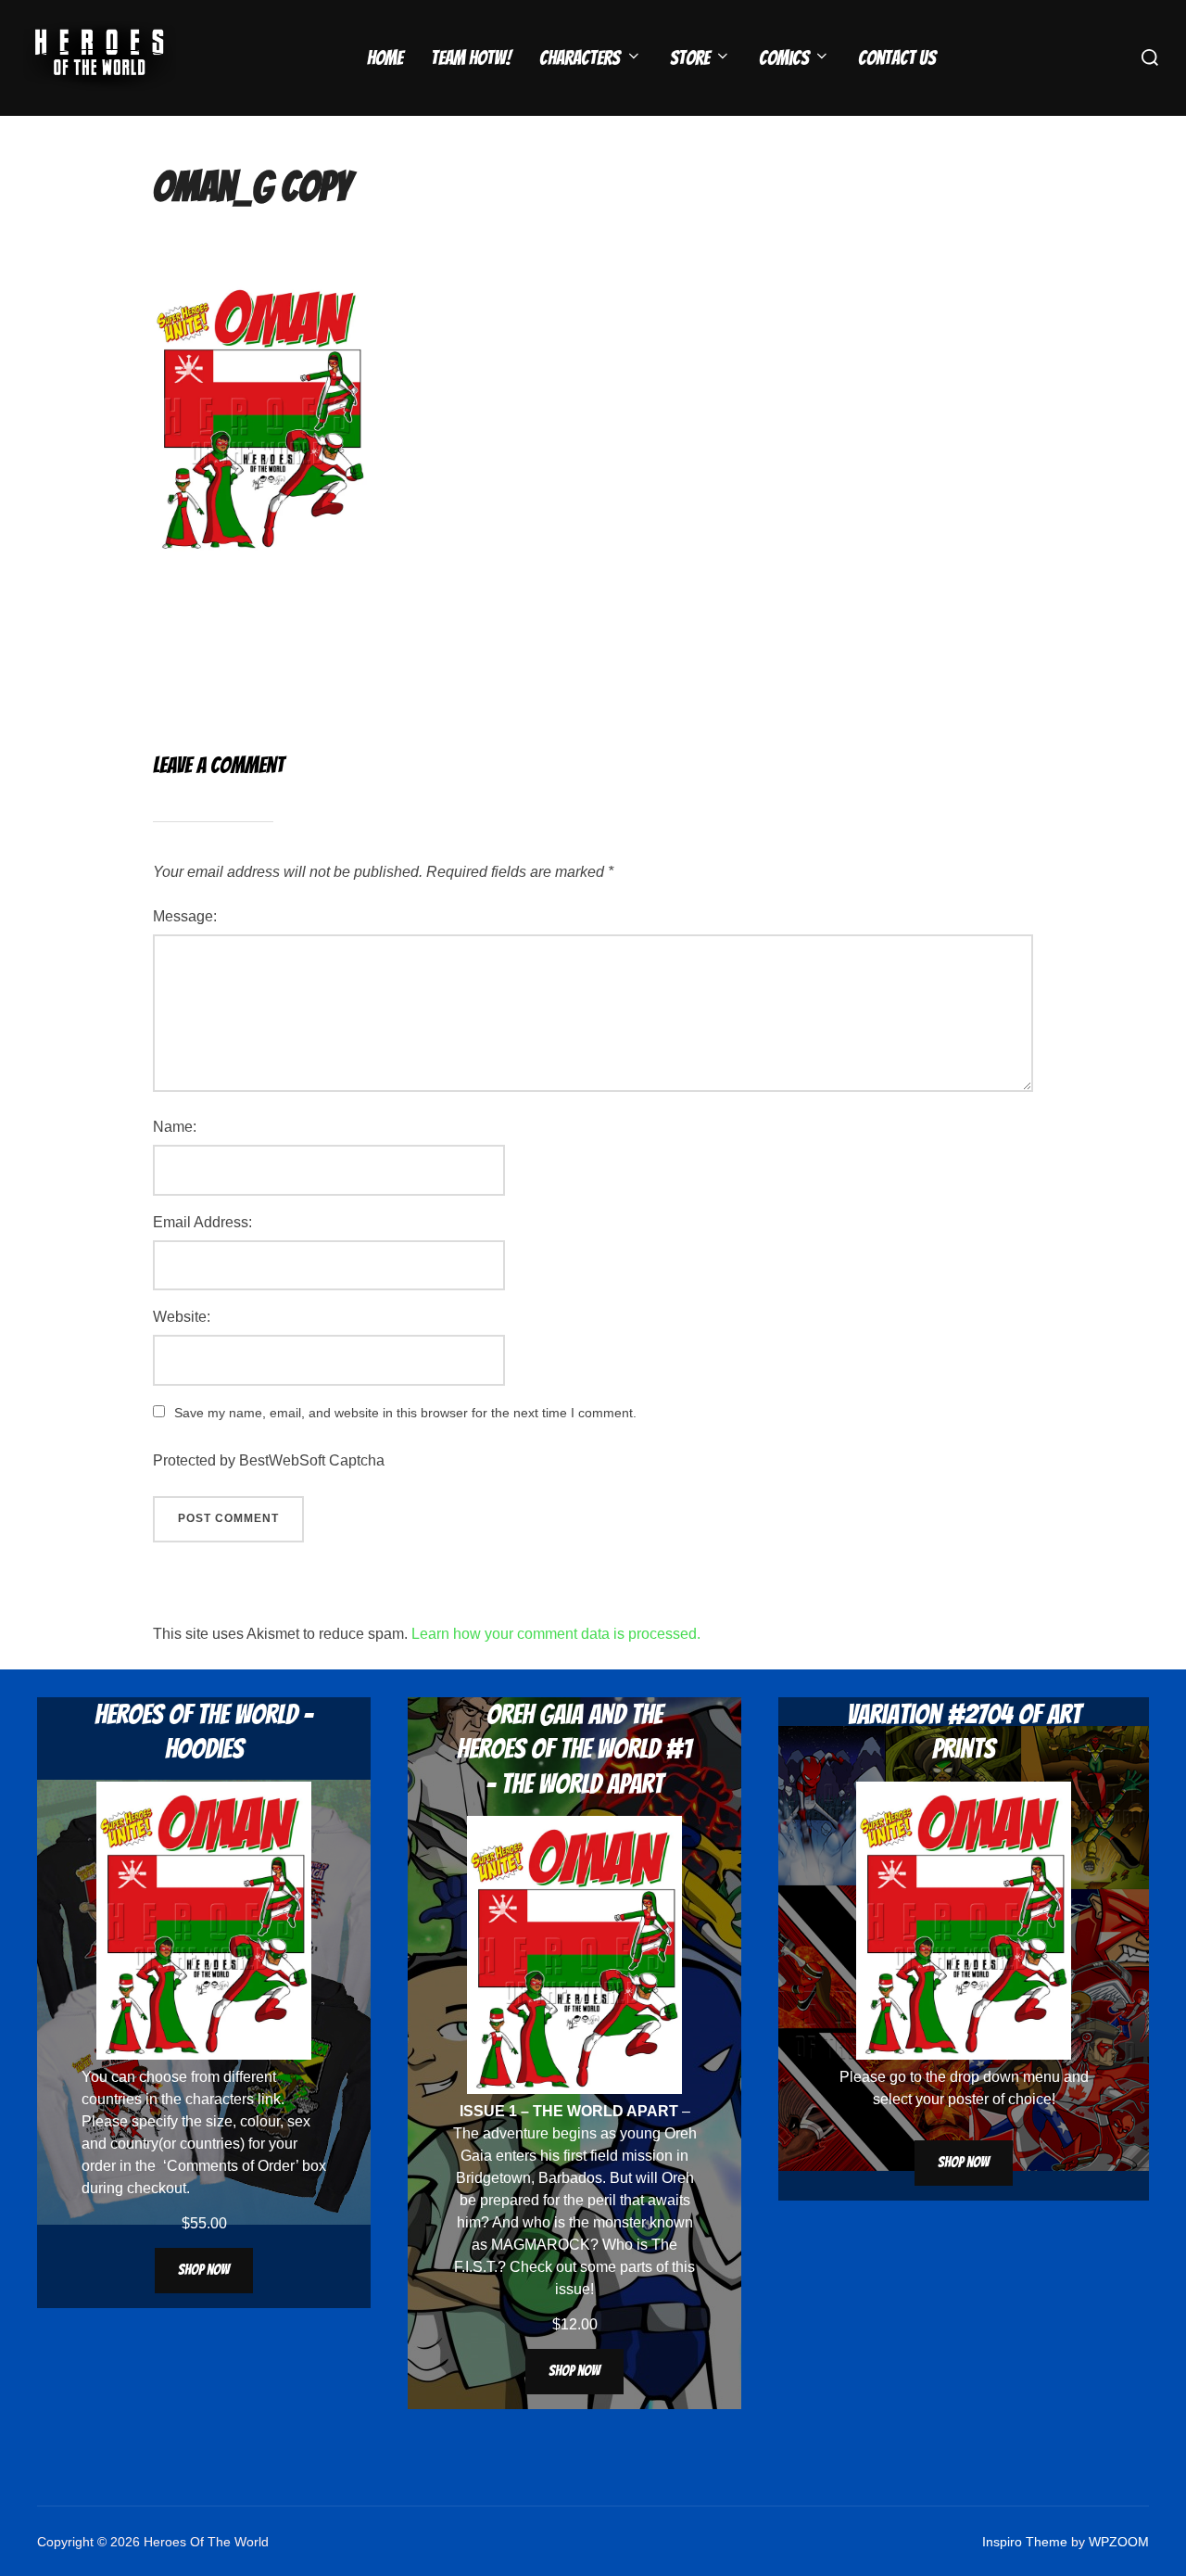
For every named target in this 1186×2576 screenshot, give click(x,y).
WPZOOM (1119, 2542)
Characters (580, 58)
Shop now (204, 2270)
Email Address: (202, 1222)
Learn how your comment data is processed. (556, 1634)
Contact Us (897, 58)
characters (220, 2099)
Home (385, 58)
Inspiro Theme (1025, 2542)
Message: (185, 916)
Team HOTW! (471, 58)
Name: (175, 1127)
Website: (182, 1317)
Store (690, 58)
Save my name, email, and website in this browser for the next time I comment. (405, 1413)
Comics (784, 58)
